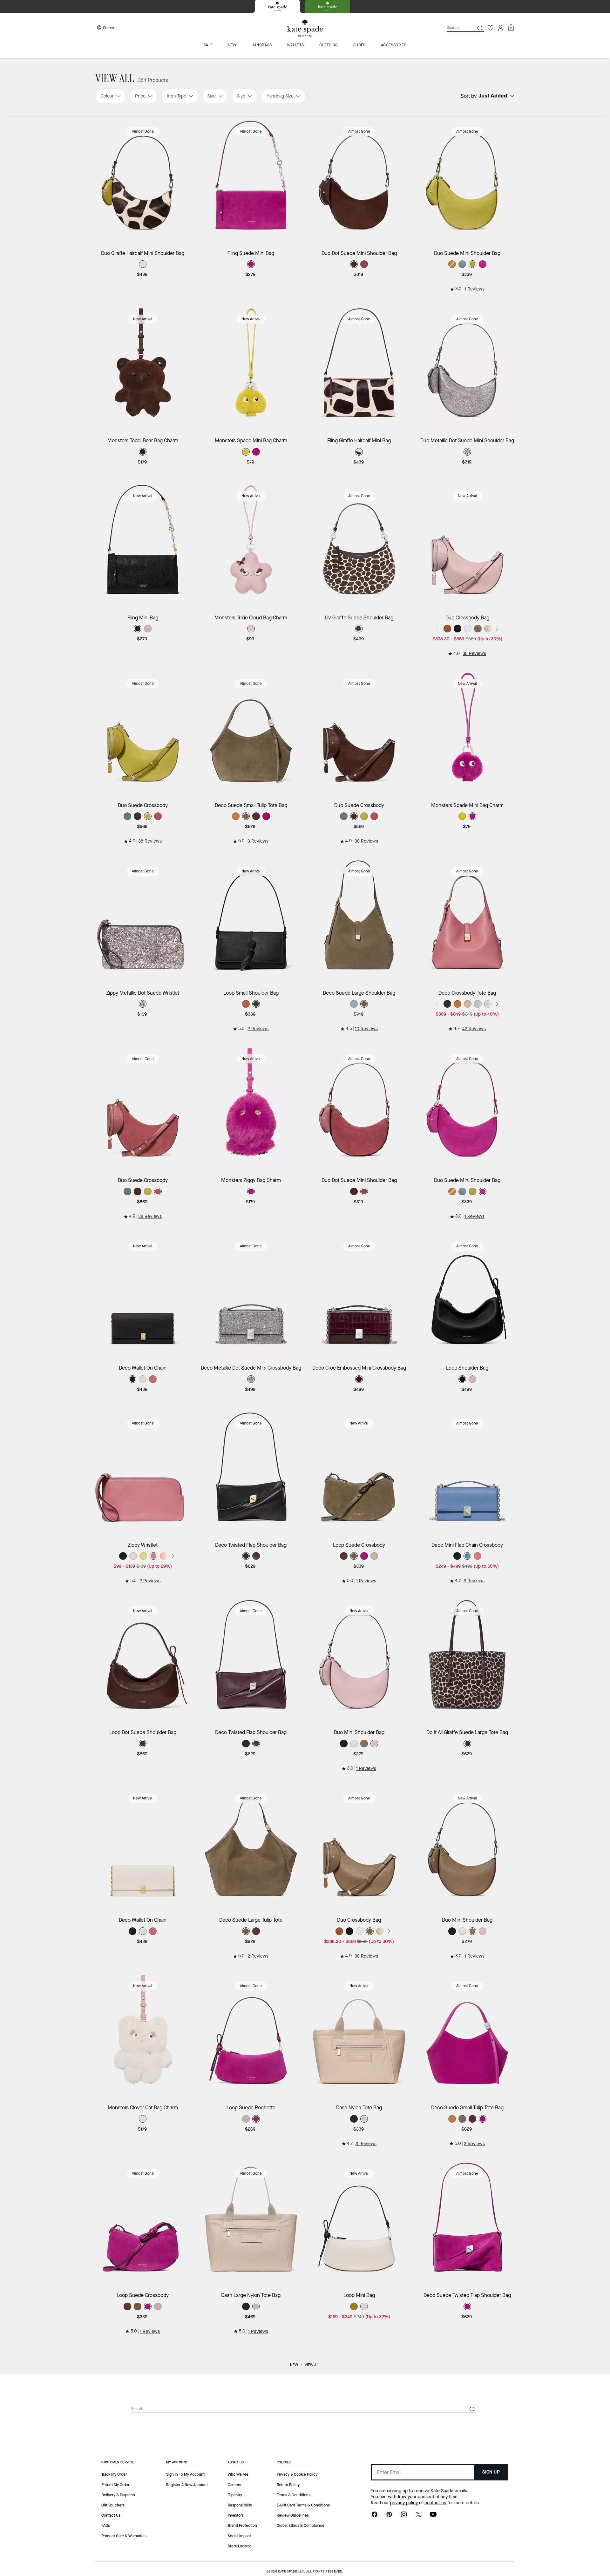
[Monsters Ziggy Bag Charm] (251, 1108)
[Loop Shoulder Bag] (468, 1295)
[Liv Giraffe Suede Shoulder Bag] (359, 545)
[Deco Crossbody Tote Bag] (468, 921)
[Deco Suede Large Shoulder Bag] (359, 921)
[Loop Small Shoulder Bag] (251, 921)
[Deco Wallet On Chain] (143, 1295)
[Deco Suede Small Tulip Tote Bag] (251, 733)
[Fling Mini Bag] (143, 545)
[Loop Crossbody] (251, 2410)
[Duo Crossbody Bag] (468, 545)
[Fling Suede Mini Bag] (251, 181)
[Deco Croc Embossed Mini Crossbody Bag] (359, 1295)
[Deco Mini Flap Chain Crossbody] (468, 1473)
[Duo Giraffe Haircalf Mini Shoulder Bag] (143, 181)
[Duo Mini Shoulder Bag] (359, 1660)
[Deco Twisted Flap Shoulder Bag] (251, 1473)
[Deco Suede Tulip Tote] (468, 2410)
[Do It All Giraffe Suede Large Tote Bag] (468, 1660)
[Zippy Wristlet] (143, 1473)
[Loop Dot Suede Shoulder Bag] (143, 1660)
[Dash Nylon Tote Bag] (359, 2035)
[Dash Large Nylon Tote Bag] (251, 2223)
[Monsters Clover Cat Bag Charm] (143, 2035)
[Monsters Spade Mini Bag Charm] (251, 368)
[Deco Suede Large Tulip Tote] (251, 1848)
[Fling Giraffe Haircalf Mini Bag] (359, 368)
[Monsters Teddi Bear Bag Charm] (143, 368)
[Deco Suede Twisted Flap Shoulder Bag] (468, 2223)
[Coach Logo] (305, 28)
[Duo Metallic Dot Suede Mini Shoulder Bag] (468, 368)
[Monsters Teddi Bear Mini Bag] (143, 2410)
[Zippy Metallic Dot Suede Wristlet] (143, 921)
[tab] (277, 6)
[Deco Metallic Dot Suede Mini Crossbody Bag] (251, 1295)
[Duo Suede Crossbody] (143, 733)
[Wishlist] (491, 28)
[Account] (501, 28)
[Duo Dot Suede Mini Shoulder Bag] (359, 181)
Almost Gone (143, 131)
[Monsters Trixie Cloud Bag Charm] (251, 545)
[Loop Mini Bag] (359, 2223)
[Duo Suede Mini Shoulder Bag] (468, 181)
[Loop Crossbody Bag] (359, 2410)
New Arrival (143, 319)
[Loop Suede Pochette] (251, 2035)
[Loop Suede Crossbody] (359, 1473)
